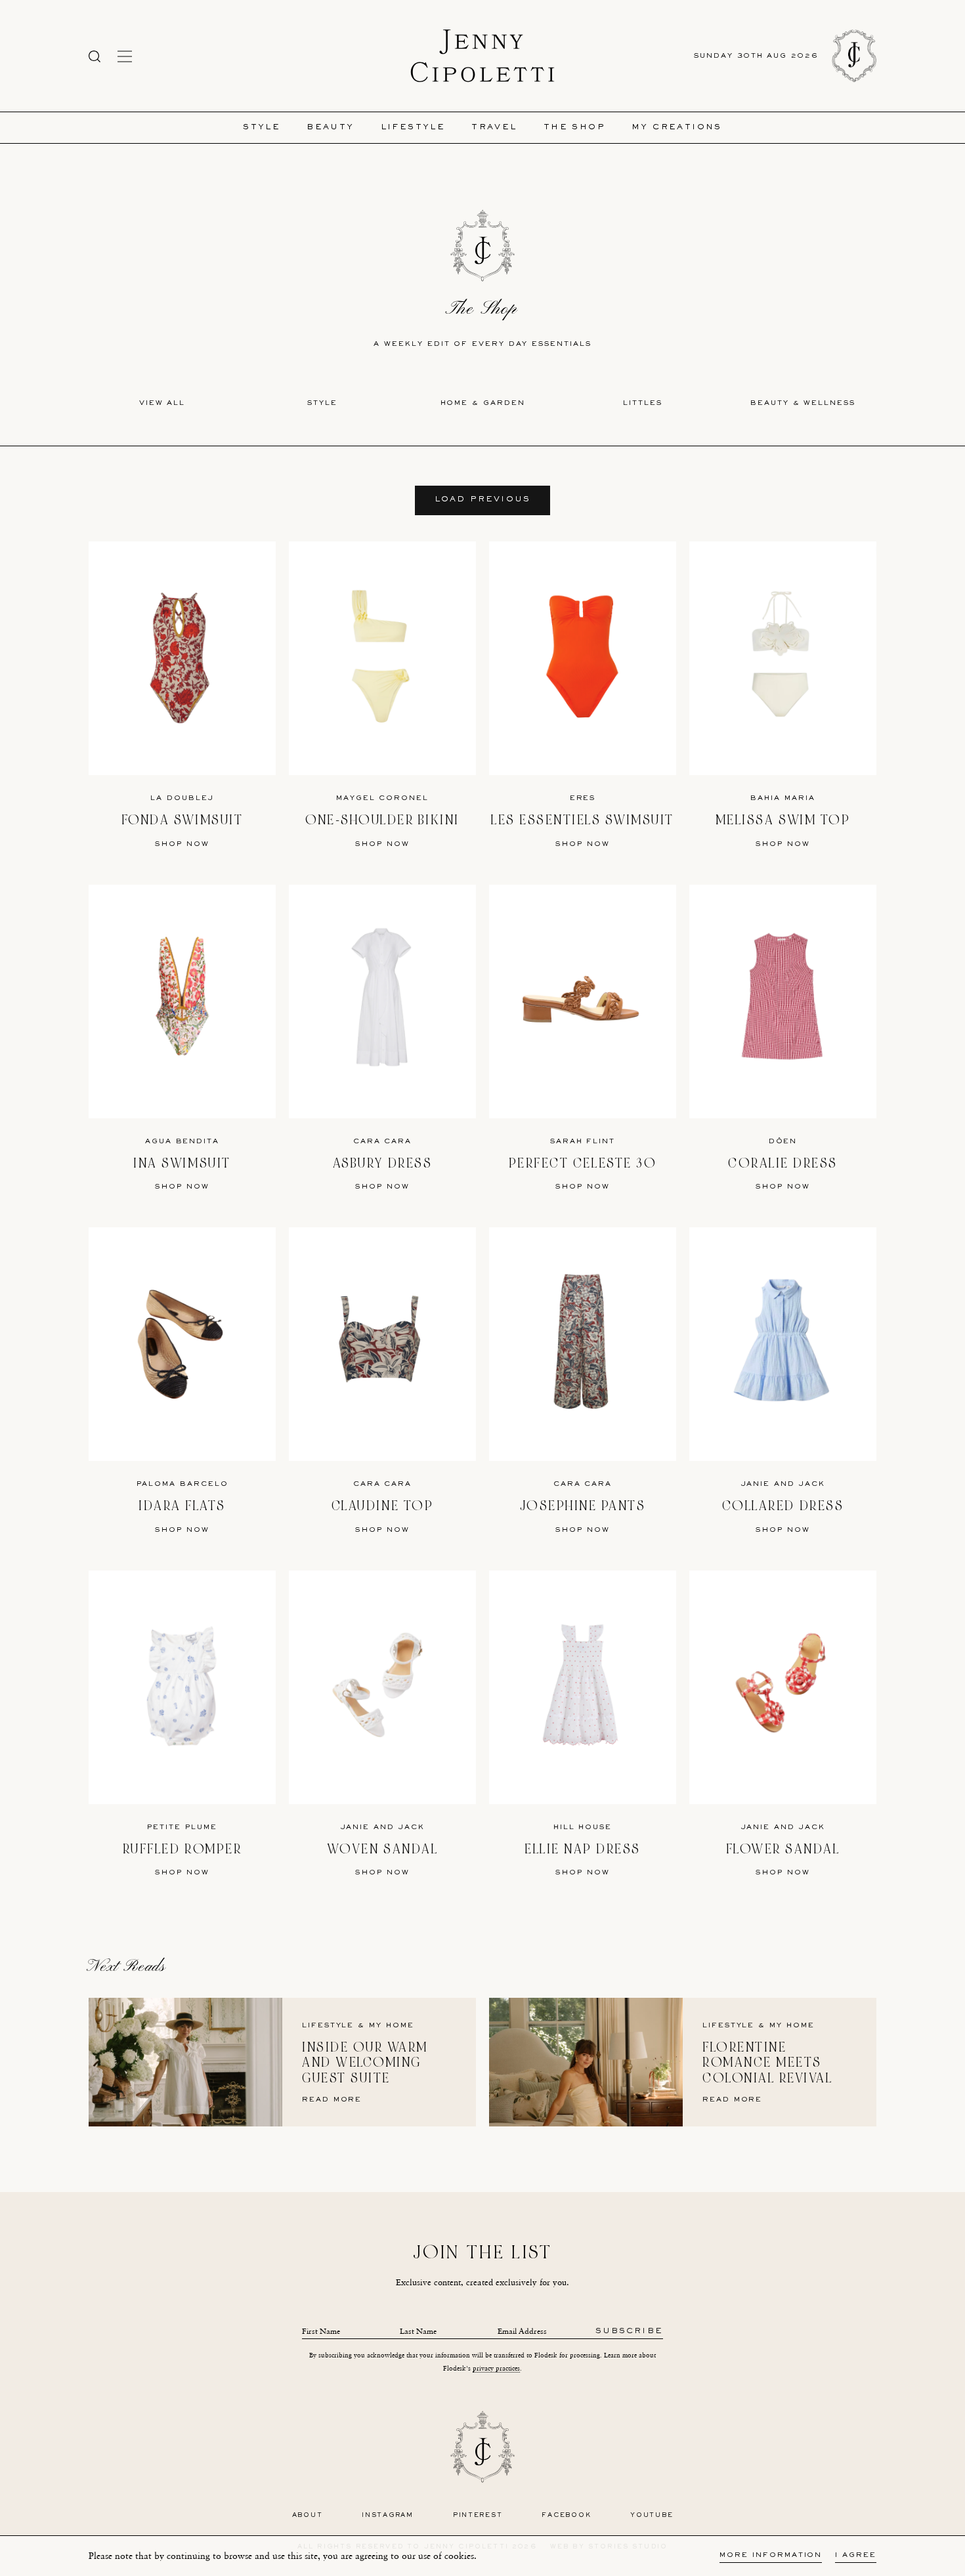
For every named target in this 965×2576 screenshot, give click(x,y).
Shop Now (182, 844)
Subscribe (629, 2332)
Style (262, 128)
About (308, 2515)
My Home (391, 2026)
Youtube (652, 2515)
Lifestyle (413, 128)
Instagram (388, 2515)
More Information (771, 2555)
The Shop (574, 128)
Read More (332, 2100)
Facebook (566, 2515)
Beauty (330, 128)
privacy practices (496, 2368)
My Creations (677, 128)
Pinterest (478, 2515)
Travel (494, 128)
